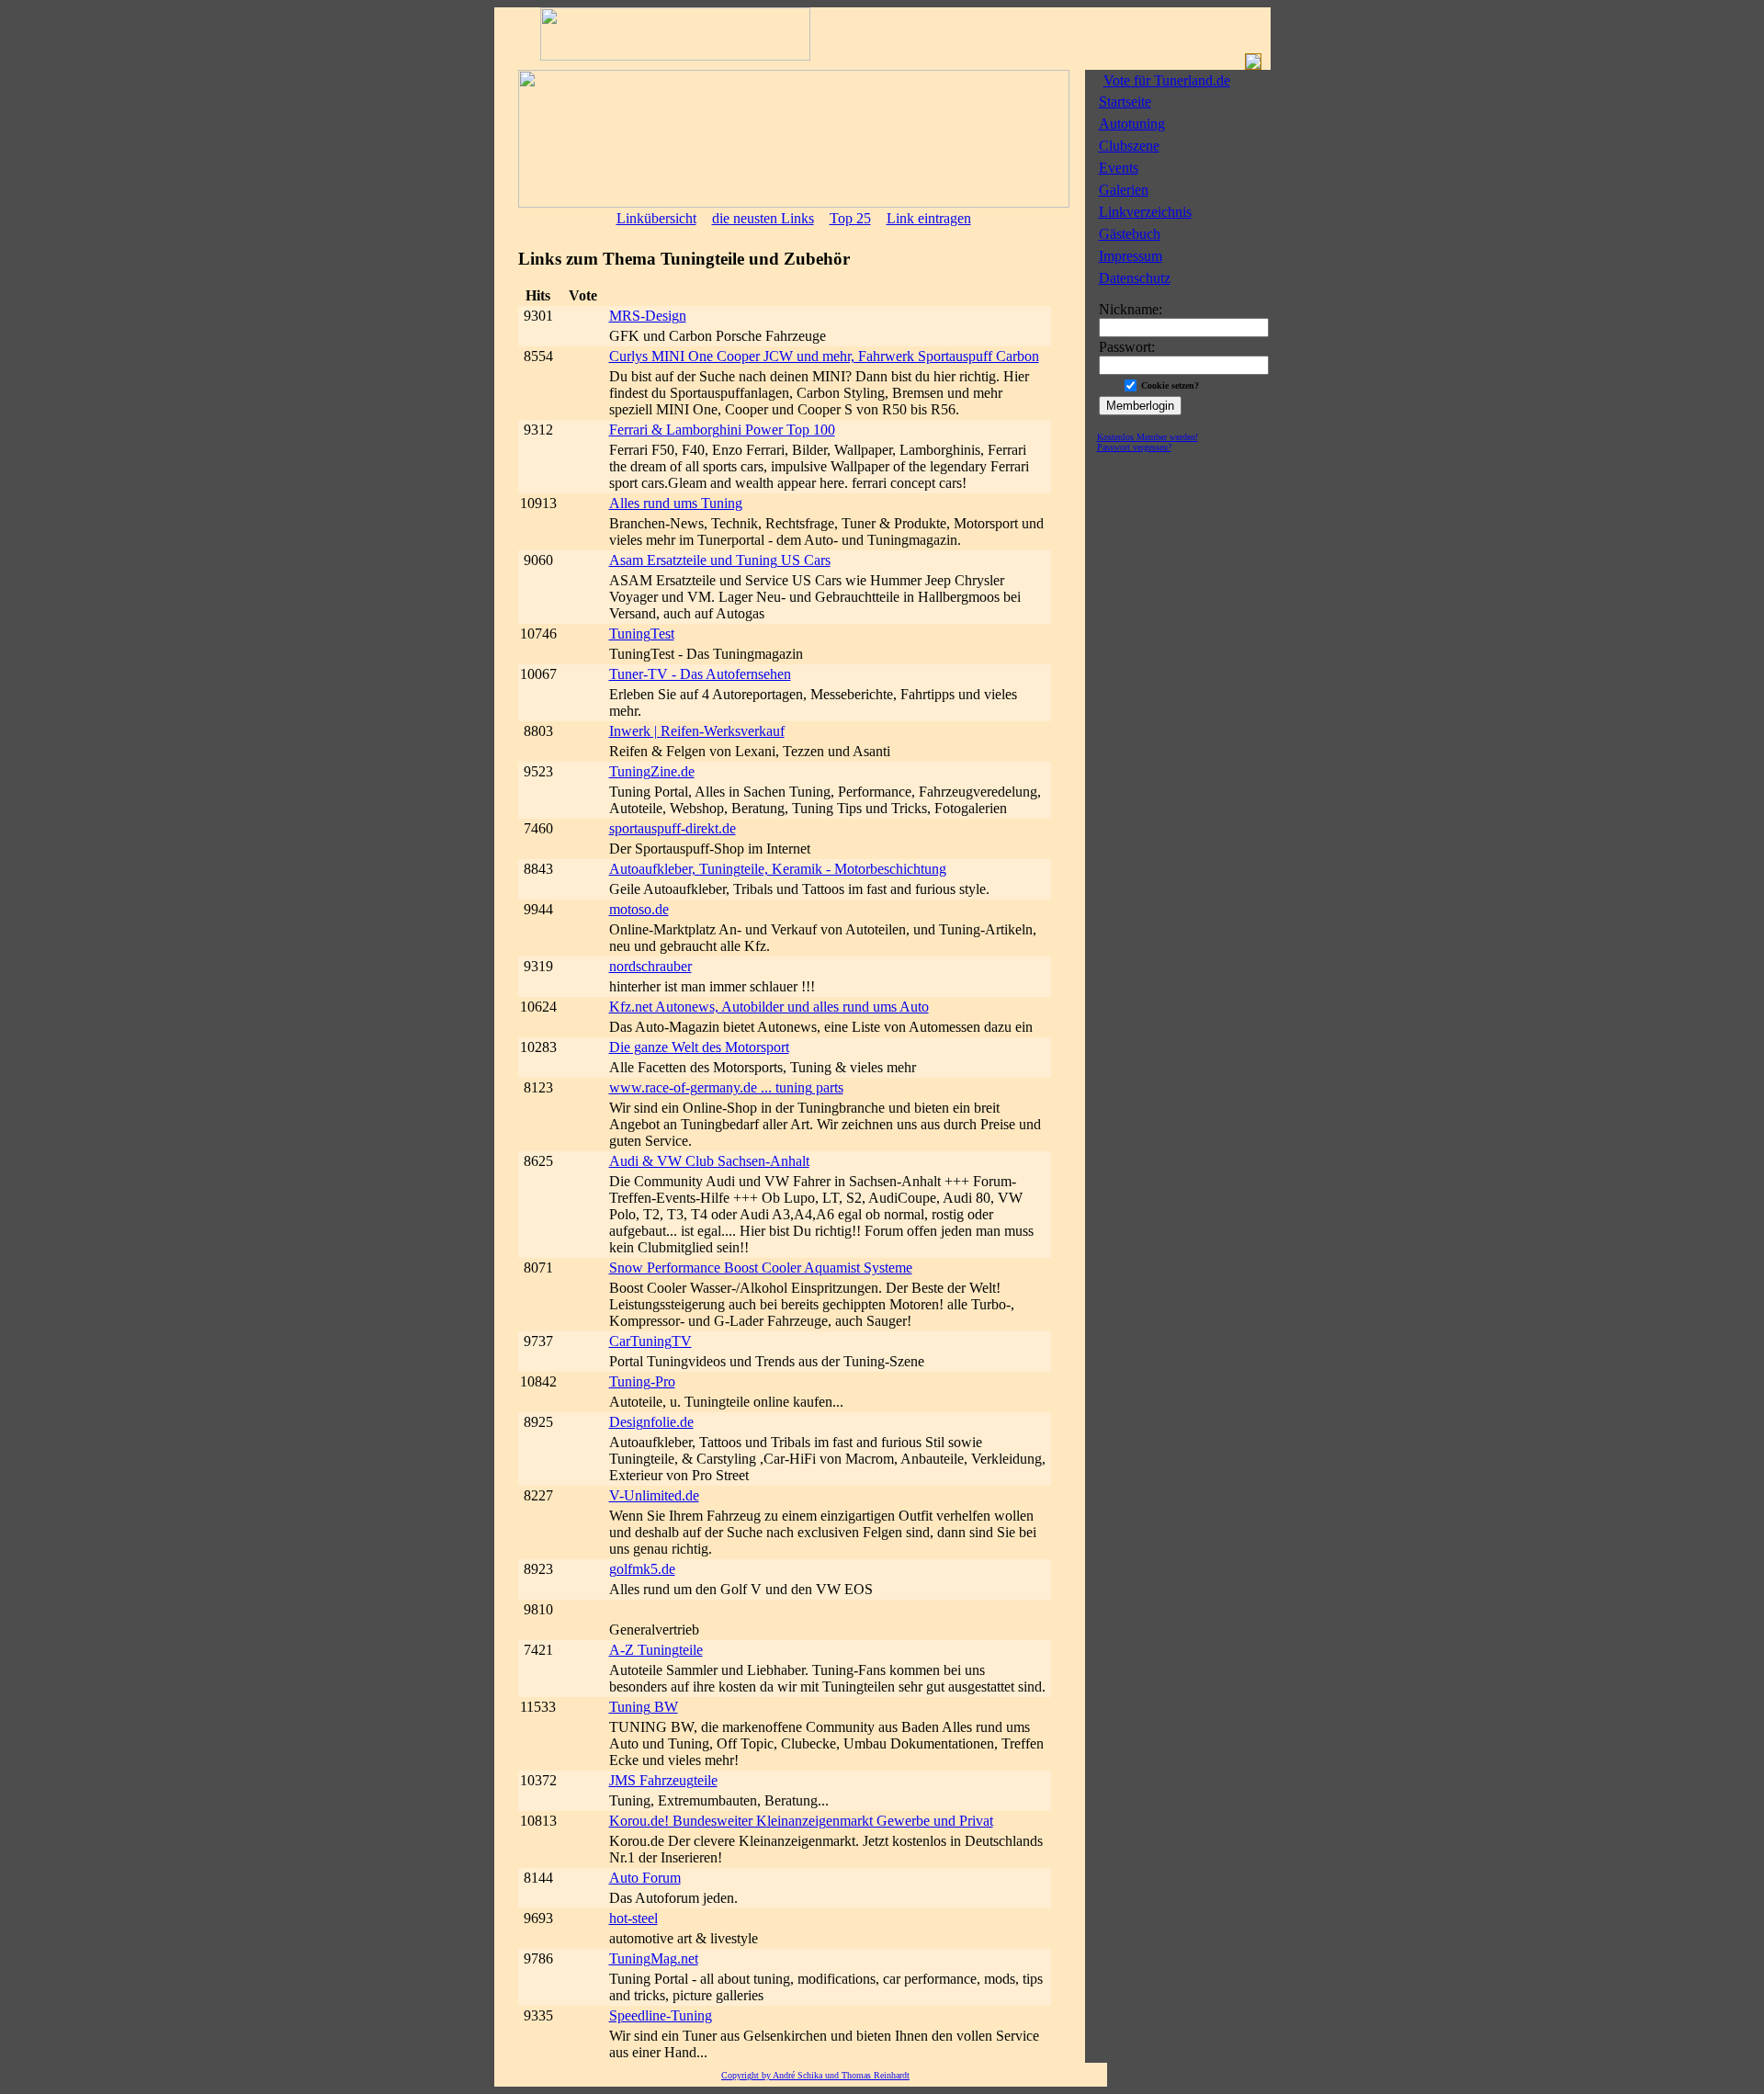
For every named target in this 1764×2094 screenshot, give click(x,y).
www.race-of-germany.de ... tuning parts (726, 1087)
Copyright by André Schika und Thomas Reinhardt (815, 2075)
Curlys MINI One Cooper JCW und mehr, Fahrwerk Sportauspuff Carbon (824, 356)
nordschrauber (650, 966)
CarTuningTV (650, 1341)
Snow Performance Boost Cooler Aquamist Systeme (761, 1268)
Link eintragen (929, 218)
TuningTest (642, 634)
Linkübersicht (656, 218)
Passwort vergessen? (1134, 447)
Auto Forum (645, 1878)
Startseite (1125, 102)
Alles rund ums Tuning (676, 503)
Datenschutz (1135, 278)
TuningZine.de (652, 771)
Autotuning (1132, 124)
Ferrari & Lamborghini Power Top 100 (722, 430)
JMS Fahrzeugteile (663, 1780)
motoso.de (639, 909)
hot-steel (633, 1918)
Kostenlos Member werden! (1148, 437)
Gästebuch (1130, 234)
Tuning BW (644, 1707)
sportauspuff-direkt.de (673, 828)
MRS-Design (648, 316)
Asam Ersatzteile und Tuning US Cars (720, 560)
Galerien (1124, 190)
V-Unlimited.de (654, 1495)
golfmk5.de (642, 1569)
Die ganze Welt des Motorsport (699, 1047)
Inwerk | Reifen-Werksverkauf (697, 731)
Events (1119, 168)
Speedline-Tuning (661, 2015)
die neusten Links (763, 218)
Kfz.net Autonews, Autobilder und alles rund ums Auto (769, 1007)
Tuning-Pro (642, 1381)
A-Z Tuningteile (656, 1650)
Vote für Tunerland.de (1167, 80)
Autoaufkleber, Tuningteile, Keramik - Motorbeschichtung (778, 869)
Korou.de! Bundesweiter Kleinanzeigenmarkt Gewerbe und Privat (801, 1821)
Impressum (1131, 256)
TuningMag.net (654, 1958)
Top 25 (850, 218)
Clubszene (1129, 146)
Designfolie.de (651, 1422)
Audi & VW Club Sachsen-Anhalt (709, 1161)
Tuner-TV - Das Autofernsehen (700, 674)
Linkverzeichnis (1145, 212)
